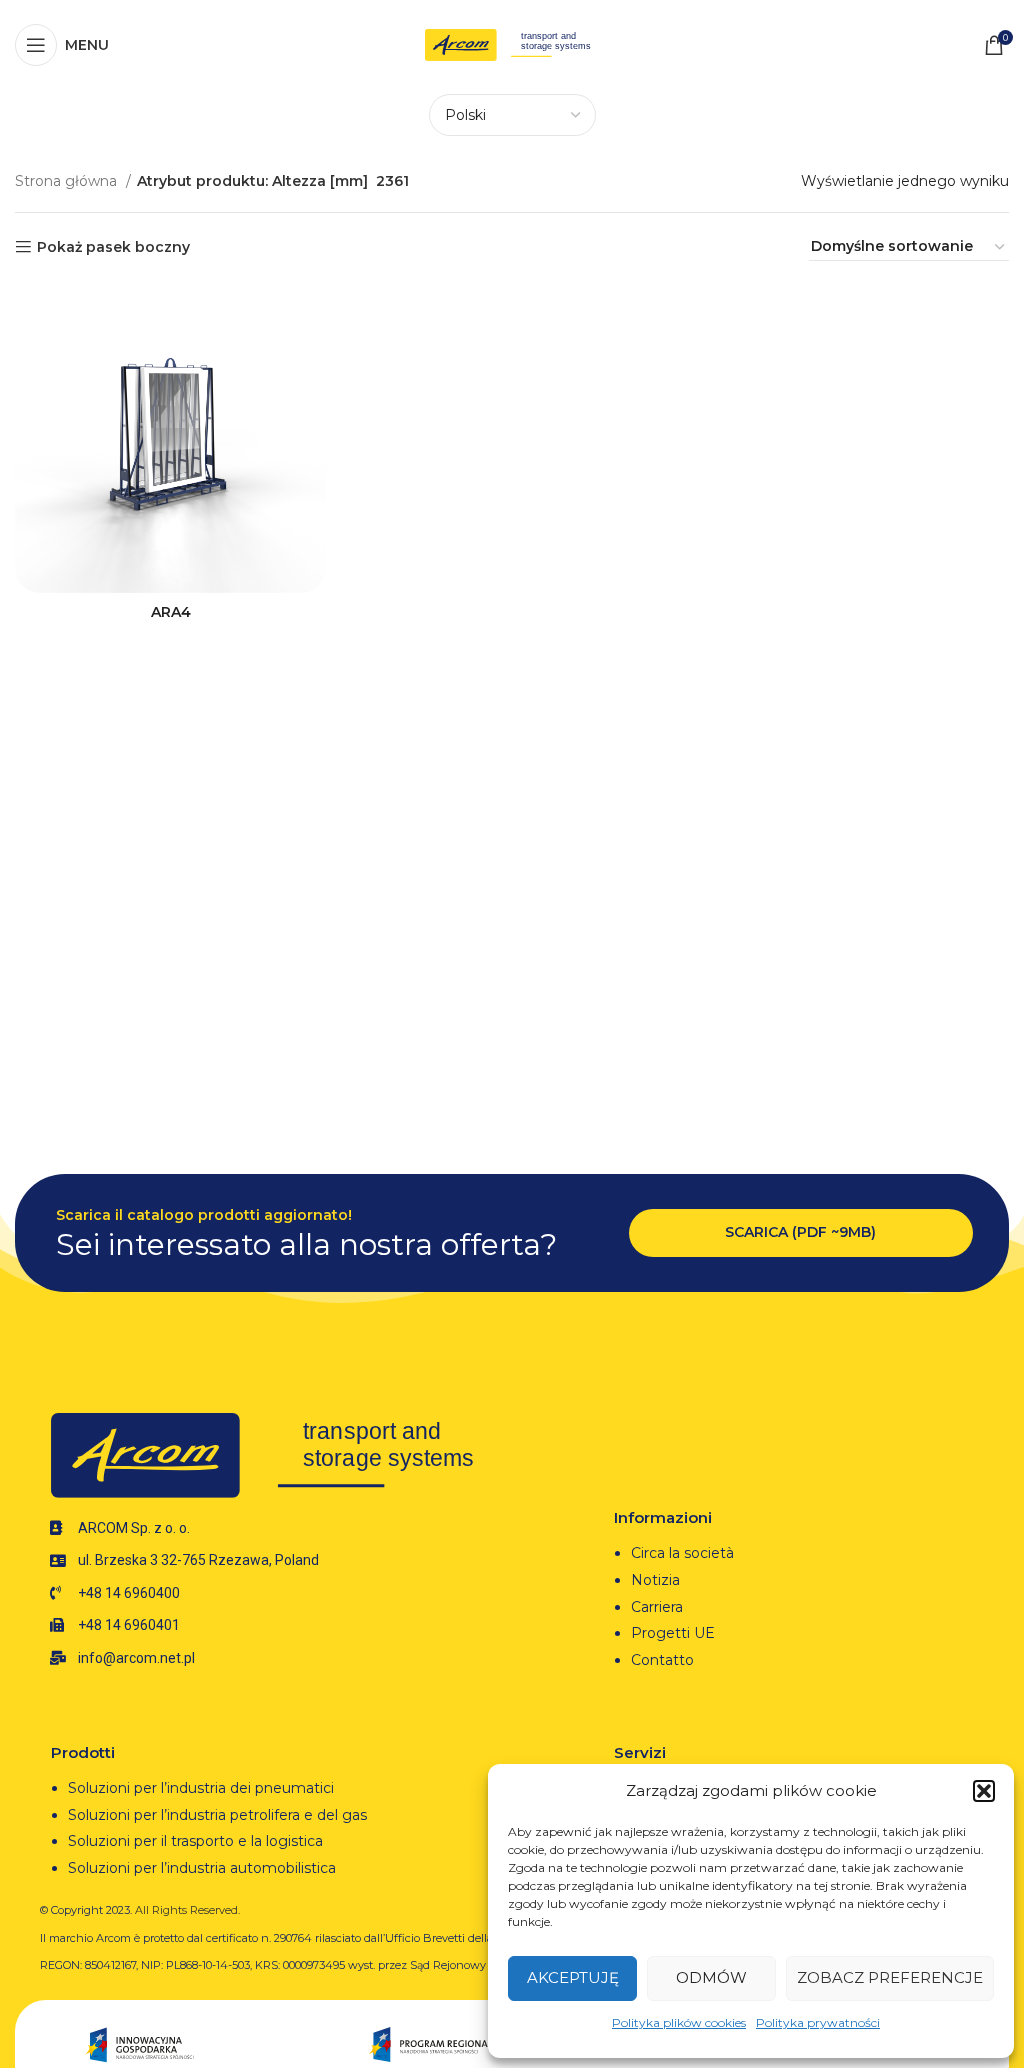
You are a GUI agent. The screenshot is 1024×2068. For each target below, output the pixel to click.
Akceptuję (573, 1977)
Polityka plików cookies (679, 2022)
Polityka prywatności (818, 2022)
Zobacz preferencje (890, 1977)
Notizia (655, 1580)
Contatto (662, 1660)
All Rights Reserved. (187, 1910)
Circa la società (682, 1553)
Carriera (657, 1607)
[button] (984, 1791)
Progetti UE (675, 1633)
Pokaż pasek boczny (113, 247)
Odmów (711, 1977)
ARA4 (171, 612)
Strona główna (68, 181)
